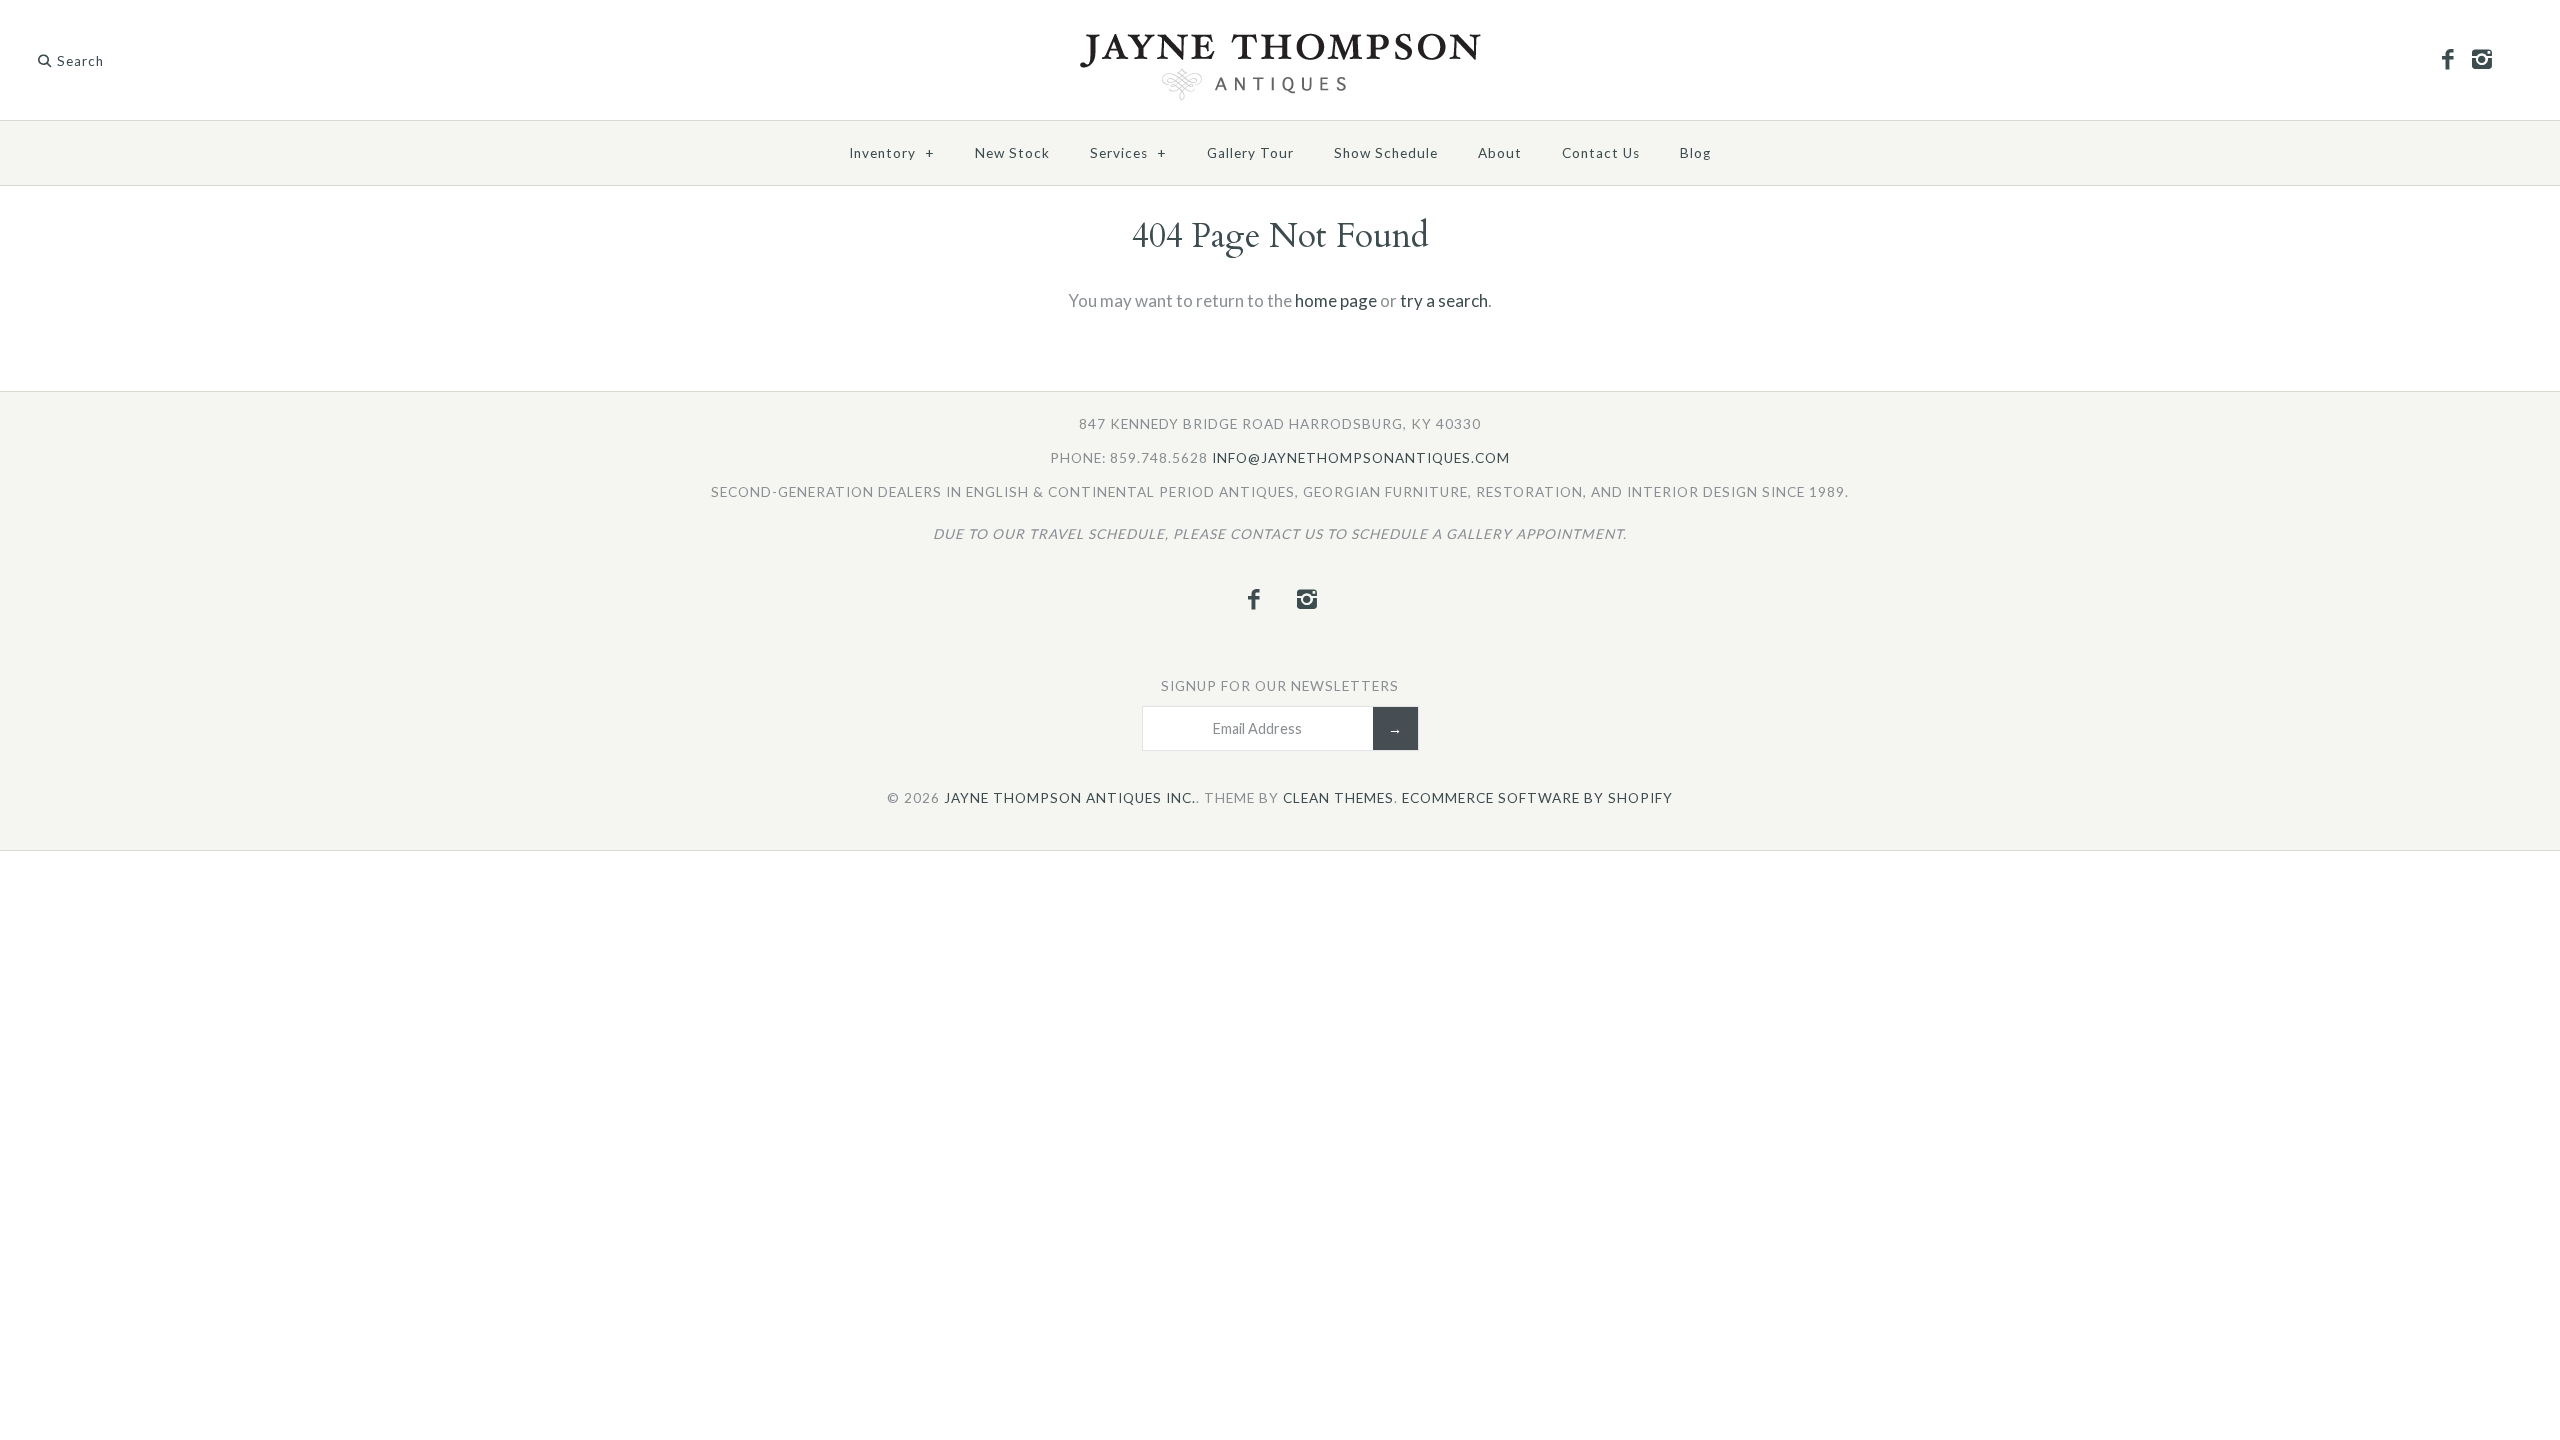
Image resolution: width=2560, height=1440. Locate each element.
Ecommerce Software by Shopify (1537, 798)
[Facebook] (2448, 60)
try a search (1444, 300)
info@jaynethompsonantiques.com (1361, 458)
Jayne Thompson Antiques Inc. (1070, 798)
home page (1336, 300)
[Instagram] (2481, 60)
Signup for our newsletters (1280, 686)
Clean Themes (1338, 798)
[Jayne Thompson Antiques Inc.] (1280, 38)
